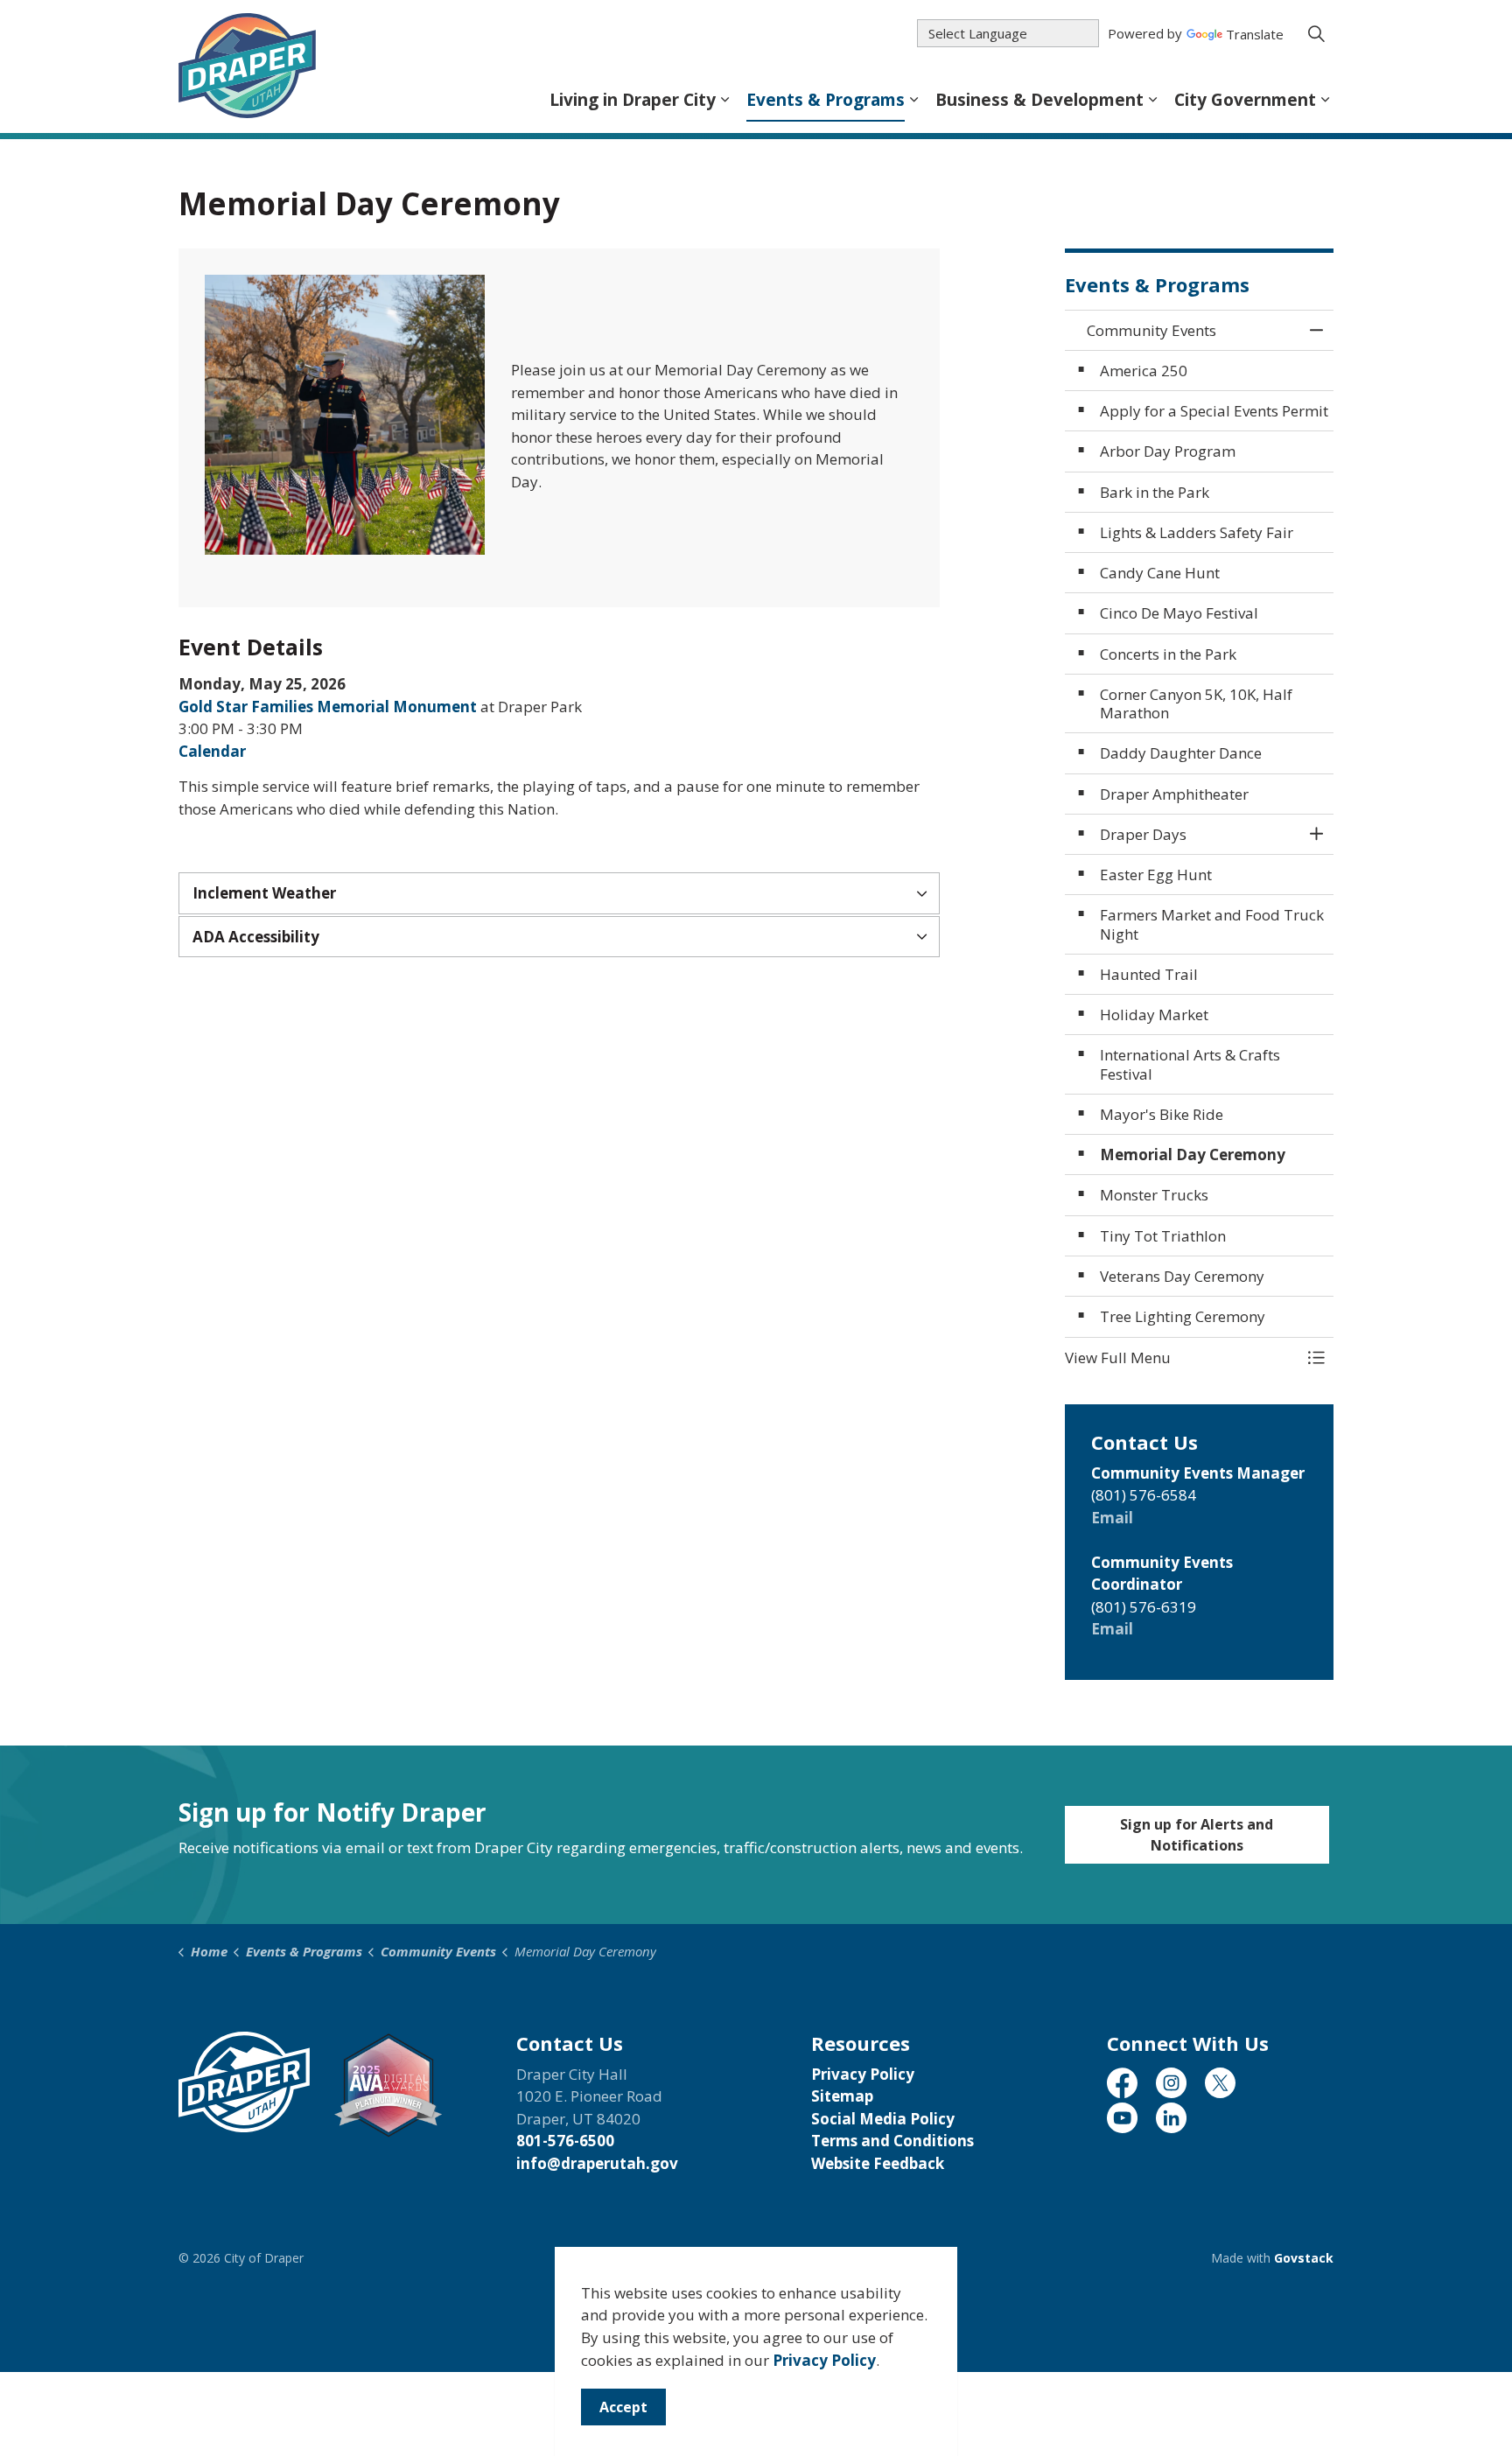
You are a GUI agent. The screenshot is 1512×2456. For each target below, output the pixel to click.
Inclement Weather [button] (264, 893)
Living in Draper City (633, 100)
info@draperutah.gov (597, 2163)
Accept (623, 2407)
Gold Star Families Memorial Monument (328, 707)
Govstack (1304, 2258)
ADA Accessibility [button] (256, 937)
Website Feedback (878, 2163)
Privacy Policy (824, 2360)
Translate (1255, 35)
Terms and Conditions (892, 2141)
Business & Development (1039, 100)
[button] (345, 415)
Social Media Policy (883, 2119)
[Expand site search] (1316, 33)
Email (1112, 1518)
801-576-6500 (565, 2141)
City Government (1245, 100)
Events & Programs (826, 100)
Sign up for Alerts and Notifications (1197, 1835)
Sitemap (842, 2096)
